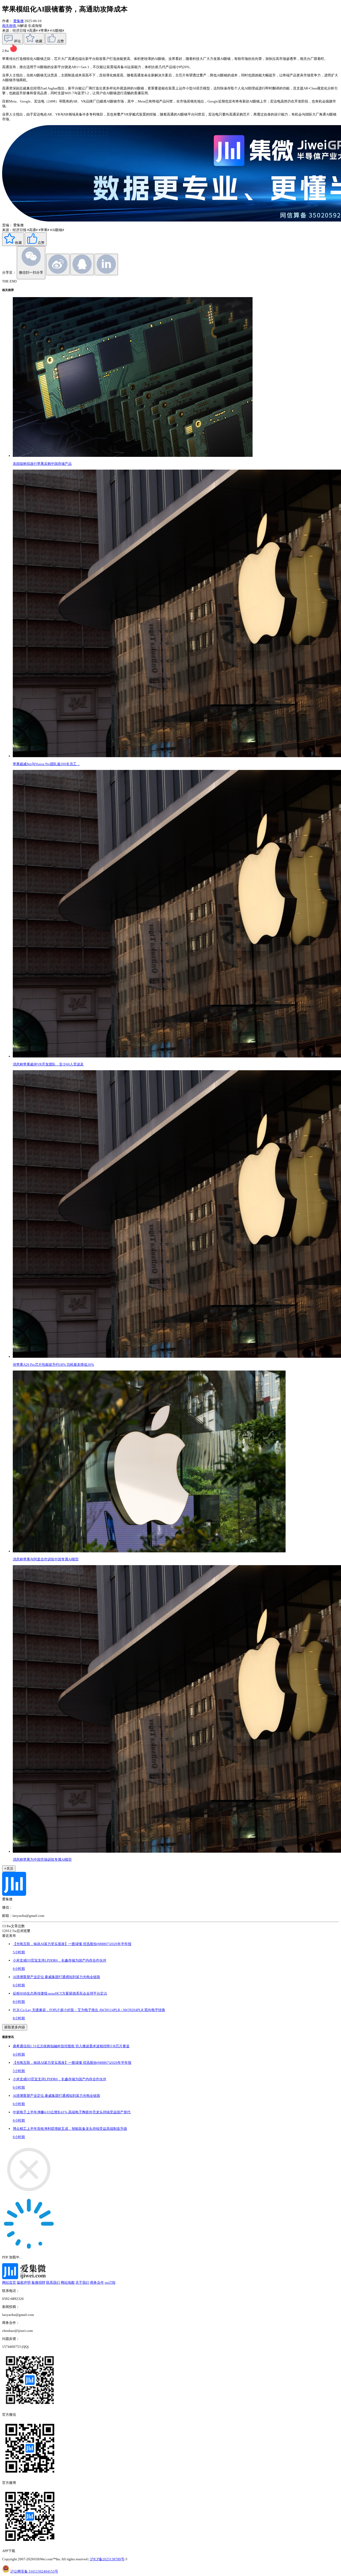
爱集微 (19, 21)
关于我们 (82, 2282)
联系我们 (53, 2282)
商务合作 (97, 2282)
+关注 (9, 1869)
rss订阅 (110, 2282)
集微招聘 (38, 2282)
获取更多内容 (15, 2027)
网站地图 (68, 2282)
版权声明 (24, 2282)
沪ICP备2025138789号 (107, 2559)
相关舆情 (9, 26)
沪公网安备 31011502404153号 (34, 2571)
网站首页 (9, 2282)
